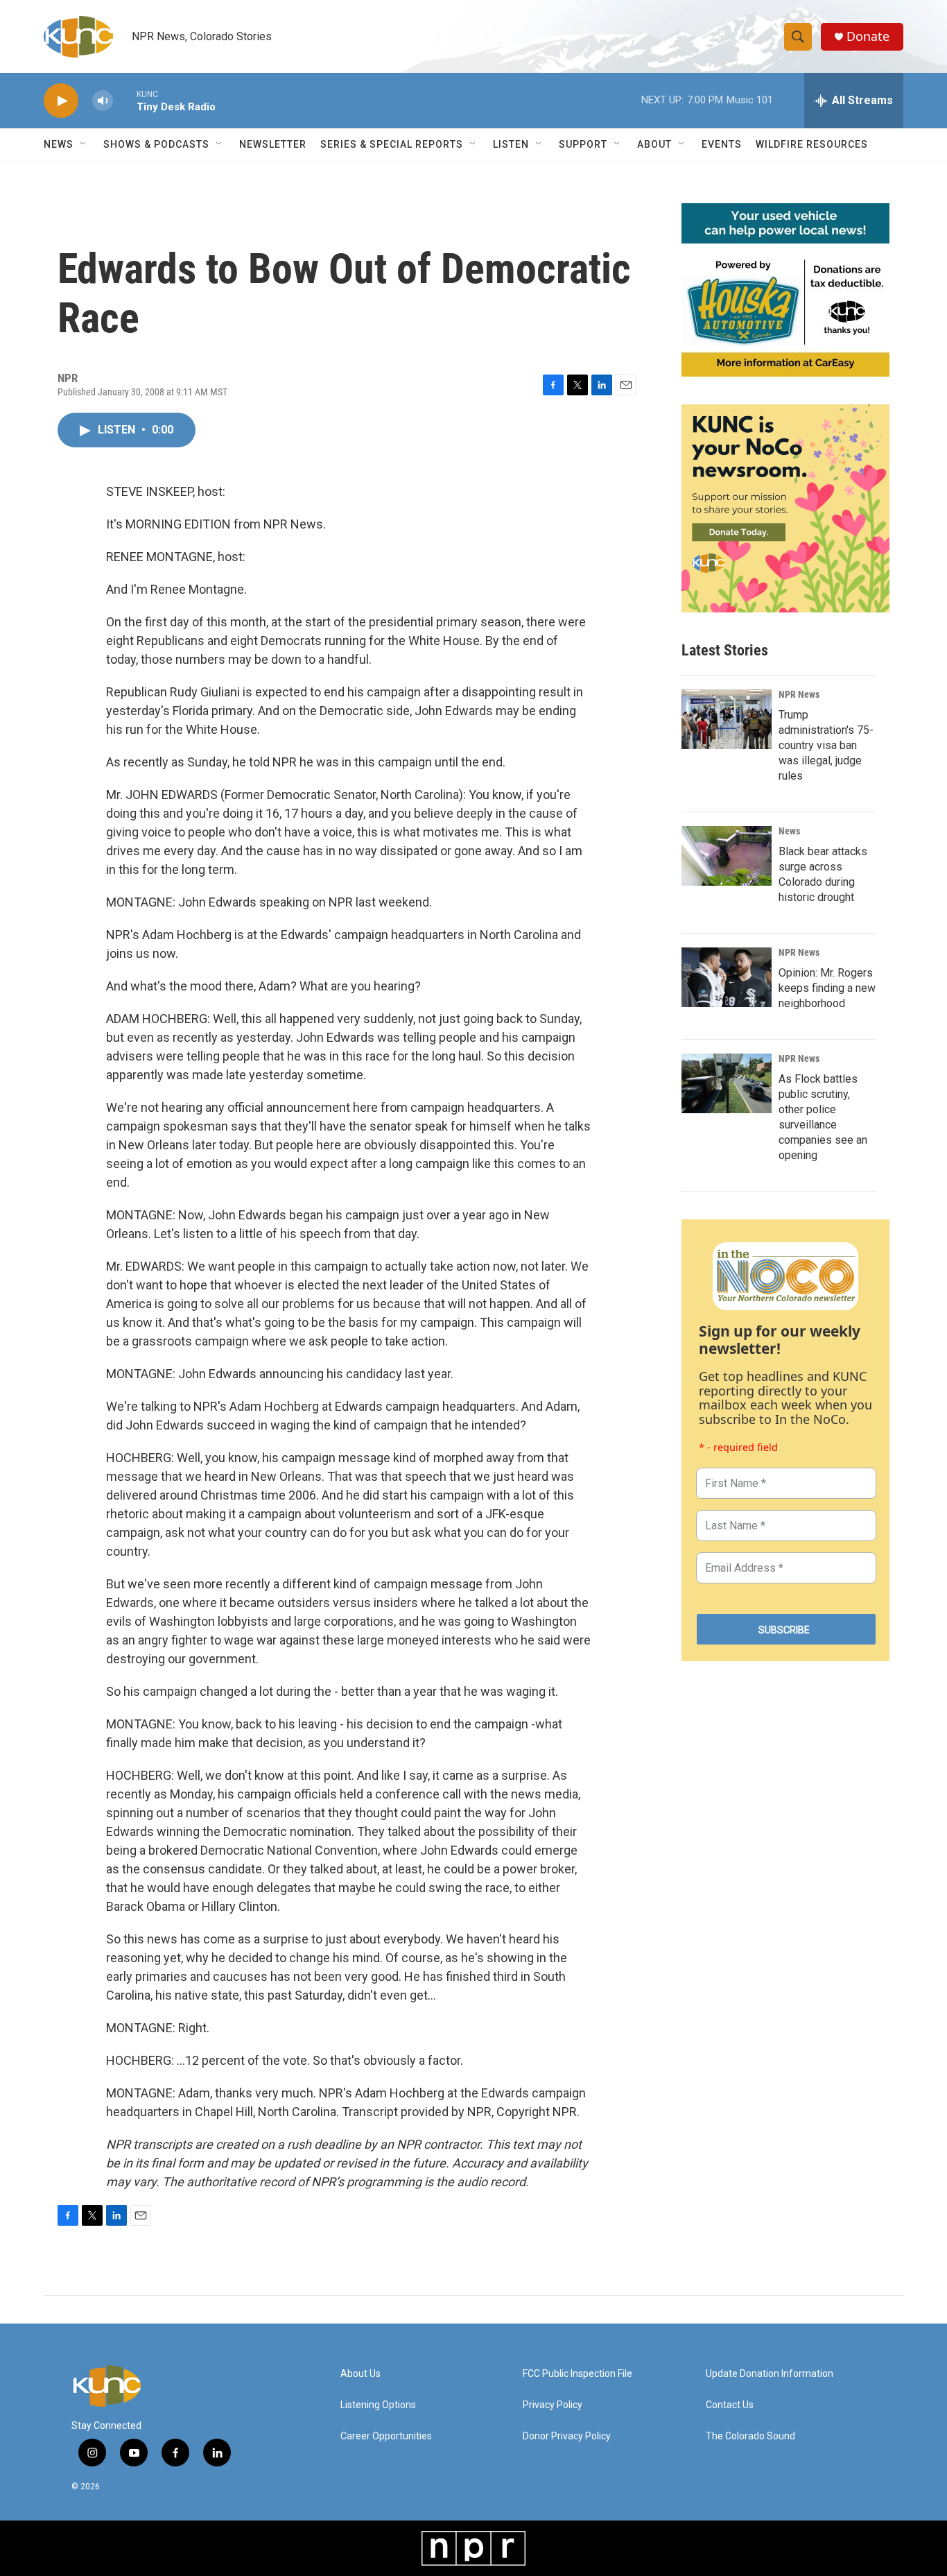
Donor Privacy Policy (567, 2436)
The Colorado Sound (750, 2436)
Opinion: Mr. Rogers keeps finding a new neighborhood (827, 988)
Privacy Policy (553, 2405)
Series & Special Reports (392, 144)
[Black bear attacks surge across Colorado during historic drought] (727, 856)
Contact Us (730, 2405)
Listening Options (378, 2405)
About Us (360, 2374)
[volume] (103, 101)
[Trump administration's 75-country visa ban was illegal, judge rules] (727, 719)
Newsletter (273, 144)
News (789, 831)
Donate (868, 36)
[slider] (125, 100)
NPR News (799, 694)
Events (722, 144)
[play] (61, 101)
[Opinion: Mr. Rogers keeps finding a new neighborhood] (727, 977)
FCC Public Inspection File (577, 2374)
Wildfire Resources (812, 144)
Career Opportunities (386, 2436)
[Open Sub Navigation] (84, 144)
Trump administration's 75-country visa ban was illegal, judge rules (826, 745)
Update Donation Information (770, 2374)
